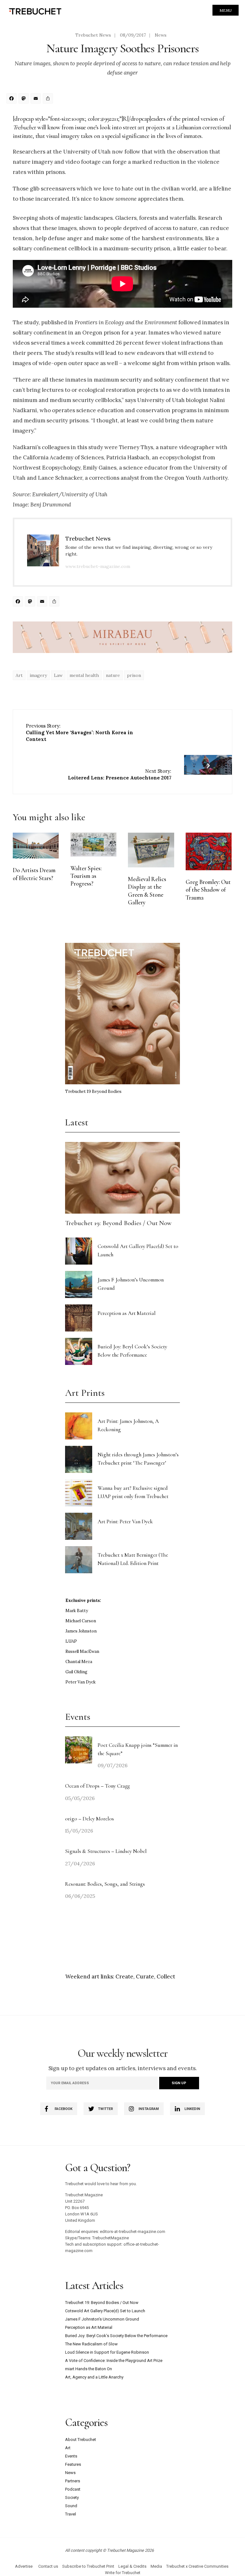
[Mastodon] (25, 99)
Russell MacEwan (82, 1651)
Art (19, 675)
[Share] (49, 99)
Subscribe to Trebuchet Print (88, 2566)
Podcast (73, 2489)
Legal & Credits (132, 2566)
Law (58, 675)
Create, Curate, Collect (145, 1977)
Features (73, 2464)
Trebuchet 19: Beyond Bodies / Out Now (118, 1223)
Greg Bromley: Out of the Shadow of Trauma (208, 890)
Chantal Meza (79, 1662)
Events (71, 2456)
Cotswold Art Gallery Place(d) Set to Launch (105, 2311)
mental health (84, 675)
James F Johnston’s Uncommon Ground (102, 2319)
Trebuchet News (93, 35)
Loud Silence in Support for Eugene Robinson (107, 2352)
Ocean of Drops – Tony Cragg (97, 1786)
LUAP (71, 1641)
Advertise (24, 2566)
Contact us (48, 2566)
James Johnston (81, 1631)
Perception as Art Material (127, 1313)
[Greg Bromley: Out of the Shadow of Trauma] (209, 851)
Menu (226, 10)
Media (156, 2566)
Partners (73, 2481)
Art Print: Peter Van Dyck (125, 1521)
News (161, 35)
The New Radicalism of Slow (91, 2344)
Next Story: (120, 774)
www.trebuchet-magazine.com (98, 566)
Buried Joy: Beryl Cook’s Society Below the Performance (116, 2336)
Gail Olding (76, 1672)
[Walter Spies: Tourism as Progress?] (93, 845)
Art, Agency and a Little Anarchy (94, 2377)
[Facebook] (12, 99)
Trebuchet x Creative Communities (197, 2566)
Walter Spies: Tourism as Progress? (86, 876)
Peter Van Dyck (81, 1682)
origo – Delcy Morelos (89, 1819)
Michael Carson (81, 1621)
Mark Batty (77, 1611)
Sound (71, 2506)
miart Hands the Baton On (89, 2369)
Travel (71, 2514)
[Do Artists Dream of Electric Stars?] (36, 846)
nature (113, 675)
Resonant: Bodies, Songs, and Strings (106, 1884)
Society (72, 2497)
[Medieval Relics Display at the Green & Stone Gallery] (151, 850)
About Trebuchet (81, 2440)
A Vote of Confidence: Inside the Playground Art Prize (114, 2361)
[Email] (37, 99)
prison (134, 675)
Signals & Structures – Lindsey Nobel (106, 1851)
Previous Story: (79, 732)
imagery (38, 675)
